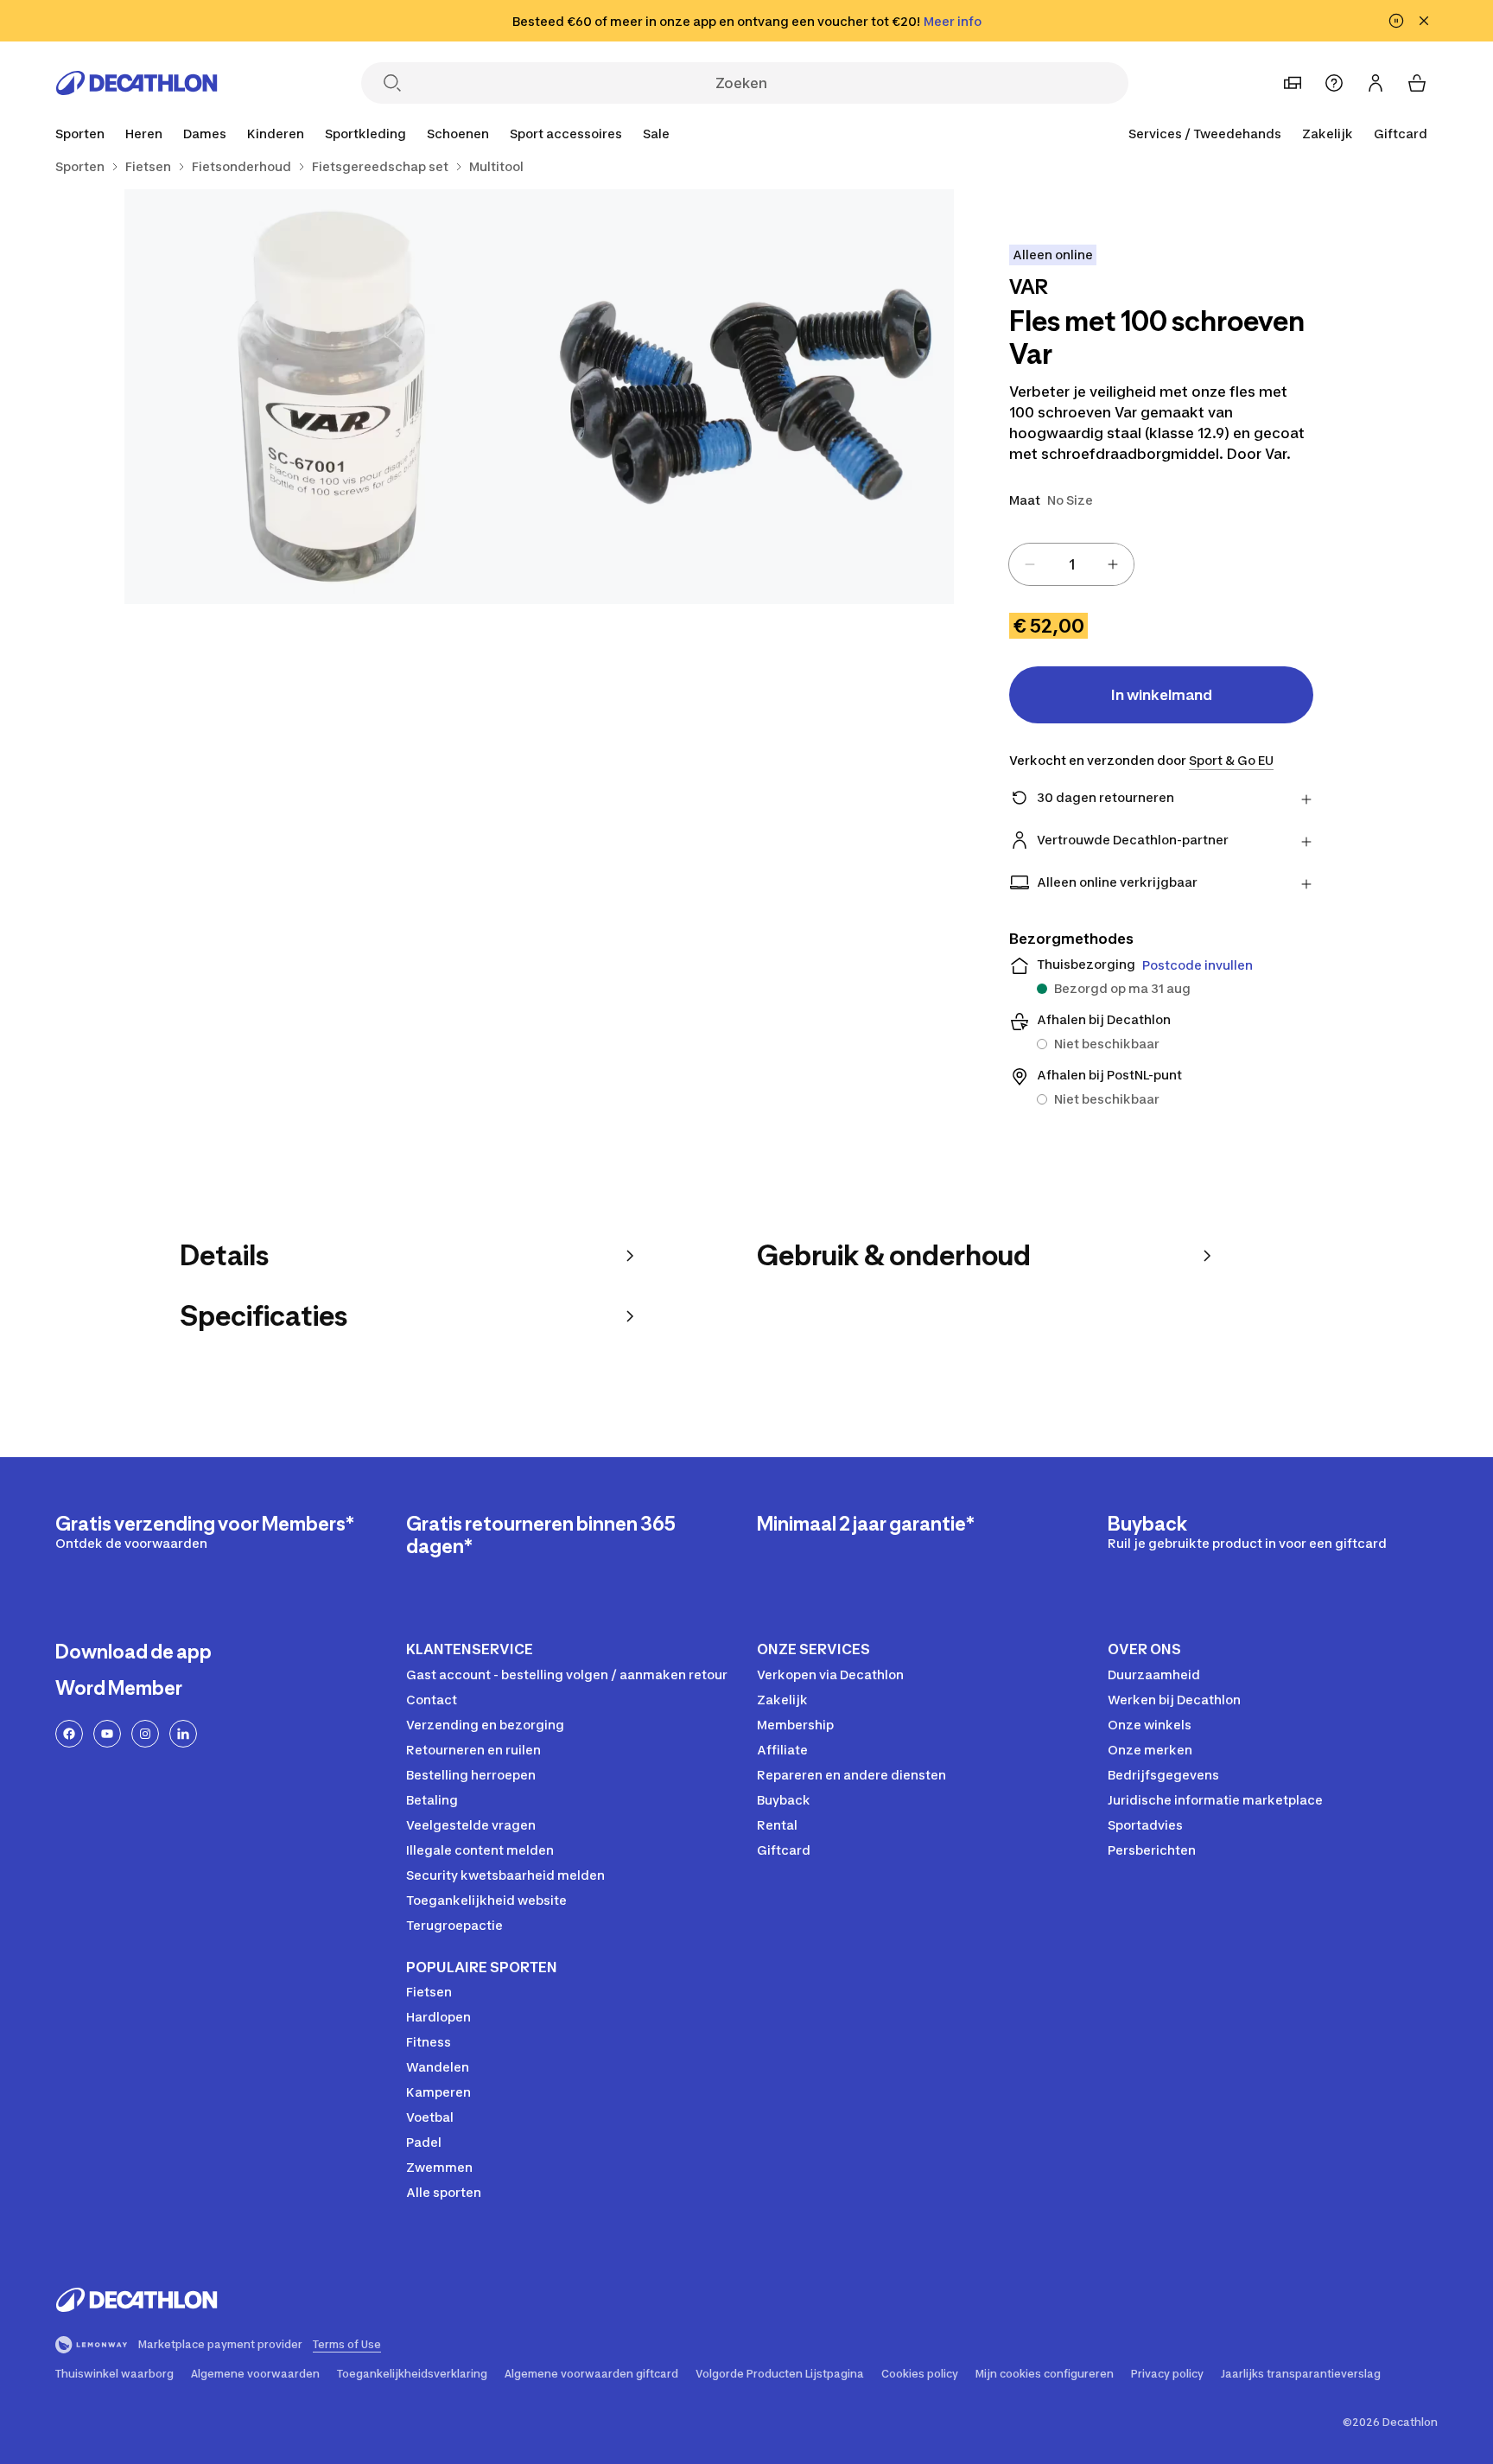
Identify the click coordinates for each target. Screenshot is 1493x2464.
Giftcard (1401, 134)
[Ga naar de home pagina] (137, 83)
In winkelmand (1162, 695)
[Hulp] (1334, 83)
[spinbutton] (1071, 564)
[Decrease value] (1030, 564)
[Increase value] (1113, 564)
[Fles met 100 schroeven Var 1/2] (746, 397)
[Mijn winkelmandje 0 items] (1417, 83)
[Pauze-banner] (1396, 21)
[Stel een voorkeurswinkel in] (1293, 83)
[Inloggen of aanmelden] (1375, 83)
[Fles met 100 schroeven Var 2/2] (332, 397)
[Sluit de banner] (1424, 21)
